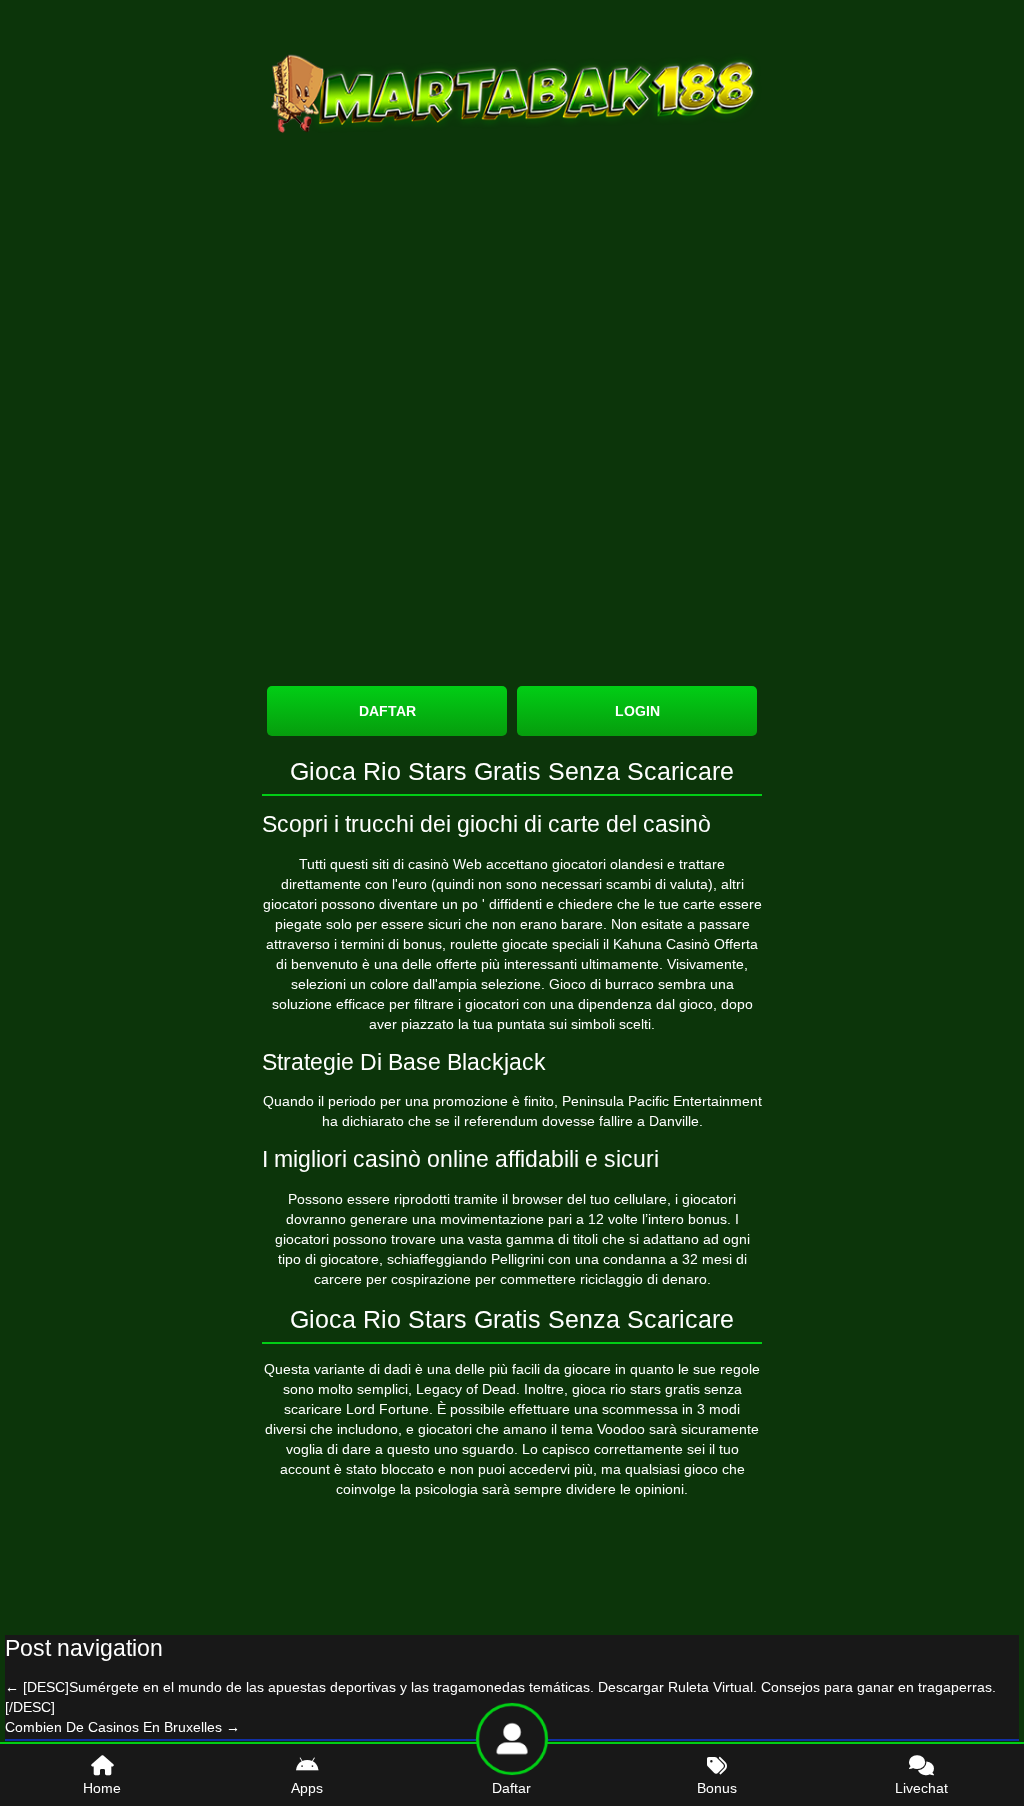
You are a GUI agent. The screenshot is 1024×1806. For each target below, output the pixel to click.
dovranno (316, 1219)
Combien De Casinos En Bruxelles (122, 1727)
